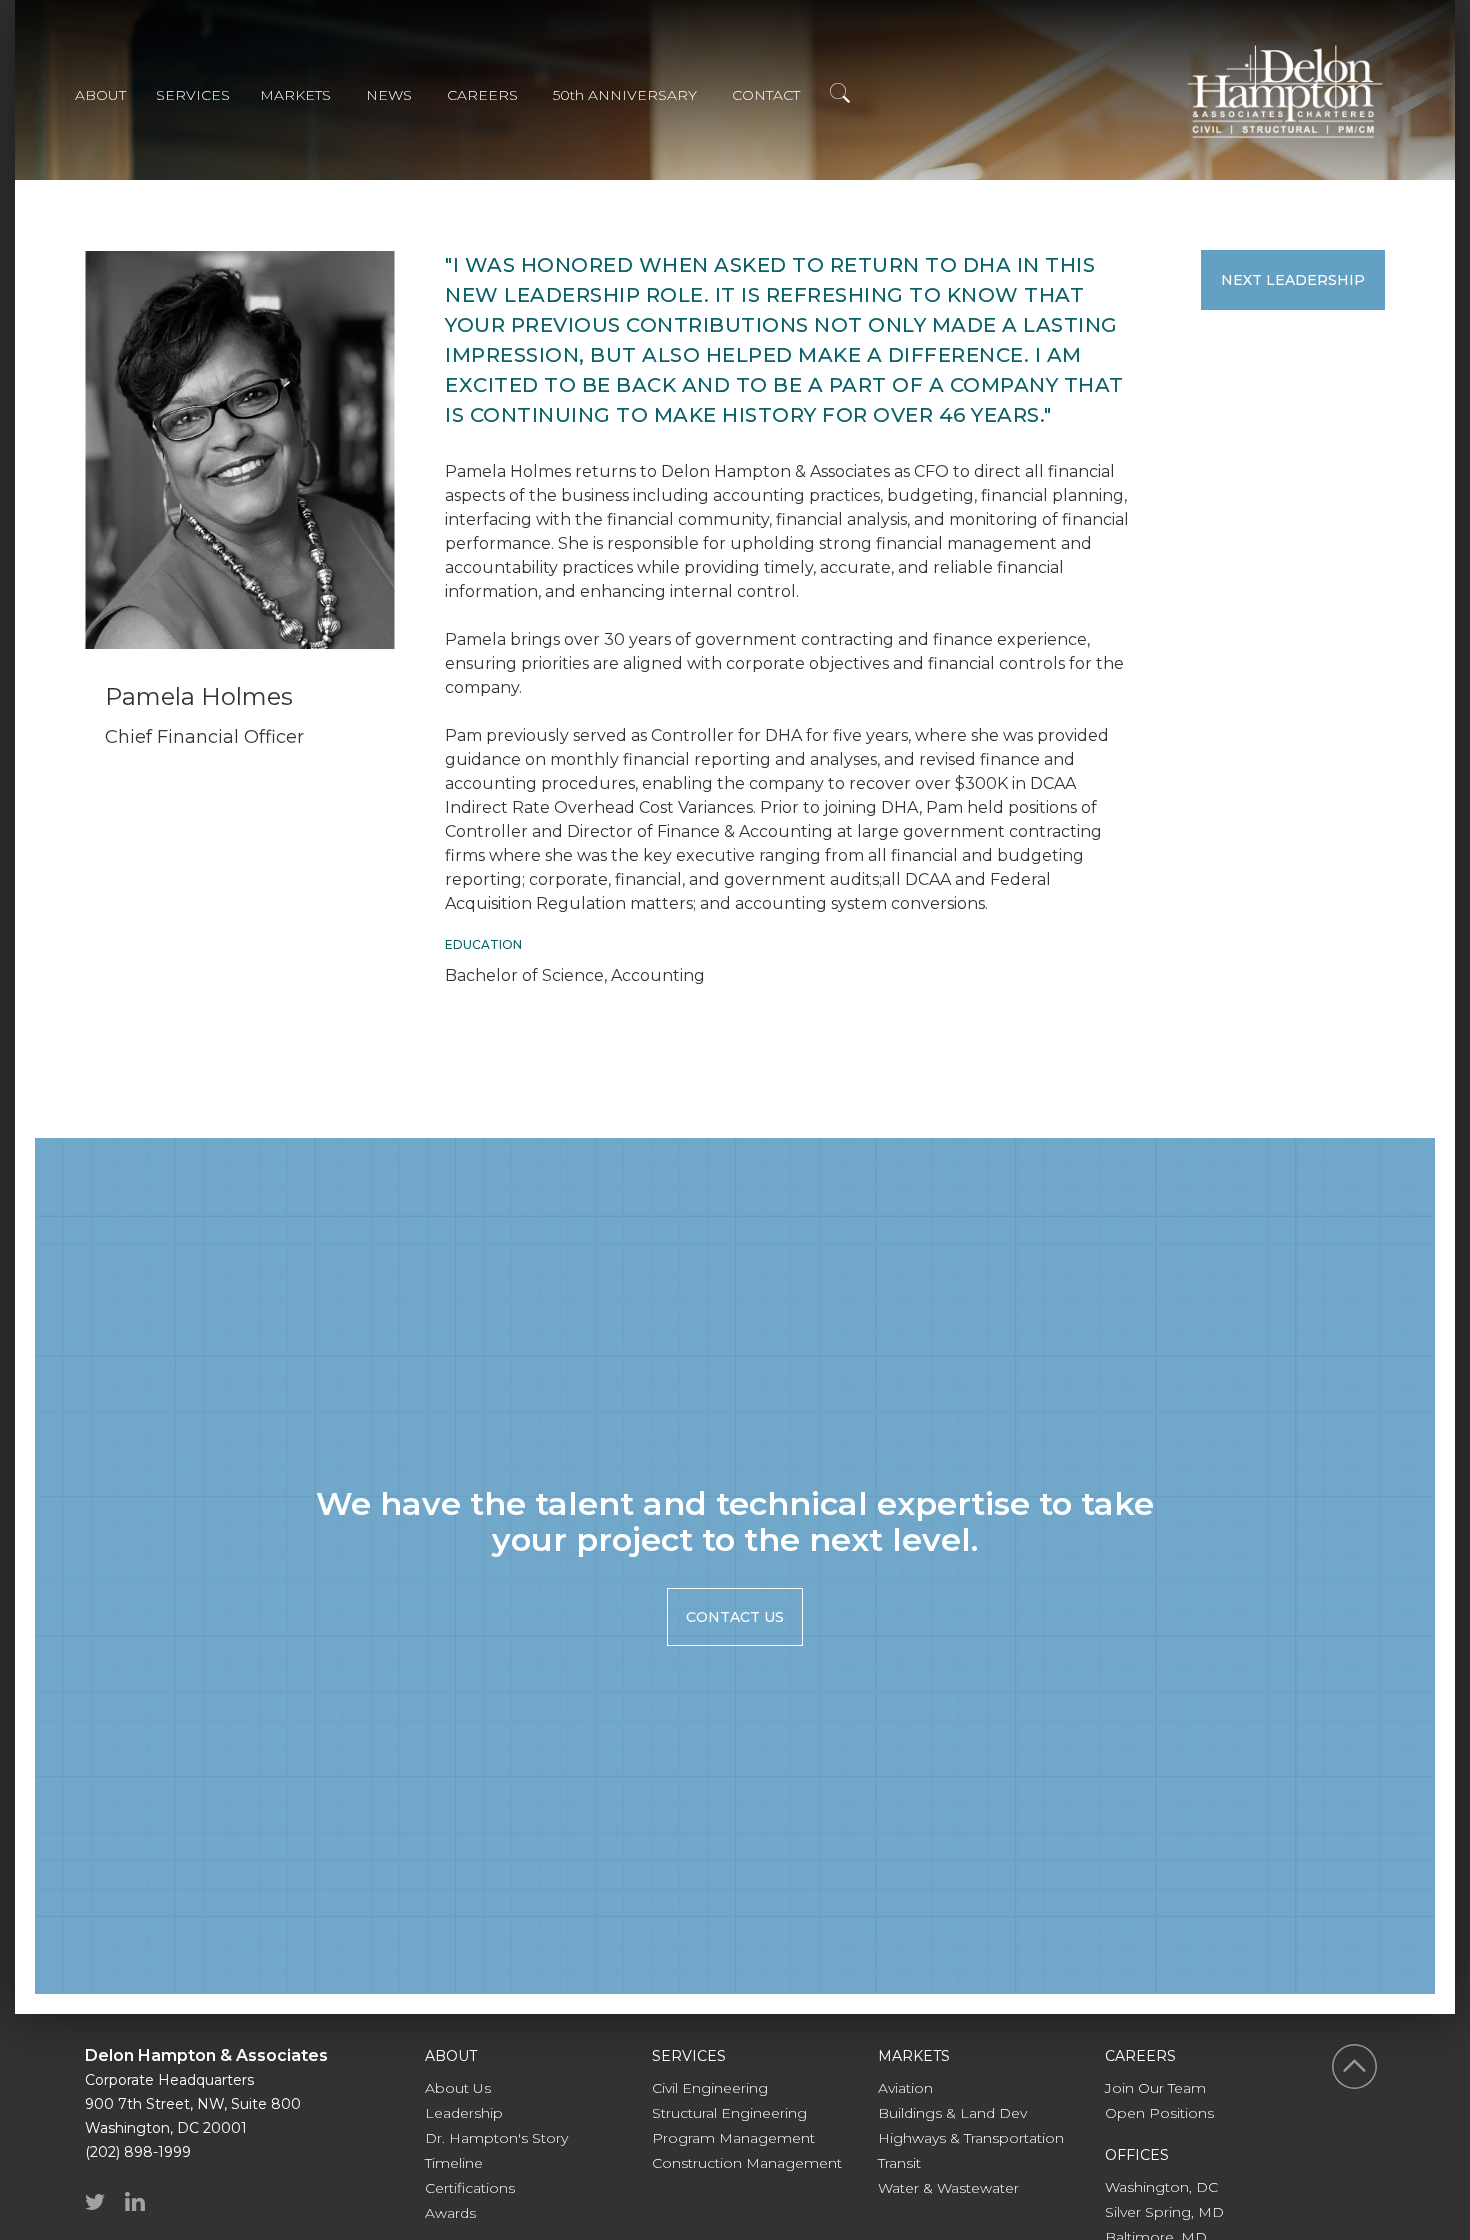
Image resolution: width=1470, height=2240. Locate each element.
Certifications (470, 2188)
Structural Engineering (729, 2113)
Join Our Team (1155, 2088)
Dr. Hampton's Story (496, 2138)
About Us (458, 2088)
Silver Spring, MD (1164, 2212)
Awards (450, 2213)
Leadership (464, 2113)
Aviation (905, 2088)
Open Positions (1159, 2113)
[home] (1285, 91)
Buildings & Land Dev (952, 2113)
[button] (115, 98)
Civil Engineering (710, 2088)
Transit (899, 2163)
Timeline (454, 2163)
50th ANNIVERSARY (625, 95)
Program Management (733, 2138)
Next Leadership (1293, 280)
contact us (735, 1617)
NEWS (389, 95)
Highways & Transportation (971, 2138)
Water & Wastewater (948, 2188)
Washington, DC (1161, 2187)
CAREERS (482, 95)
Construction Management (747, 2163)
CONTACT (766, 95)
